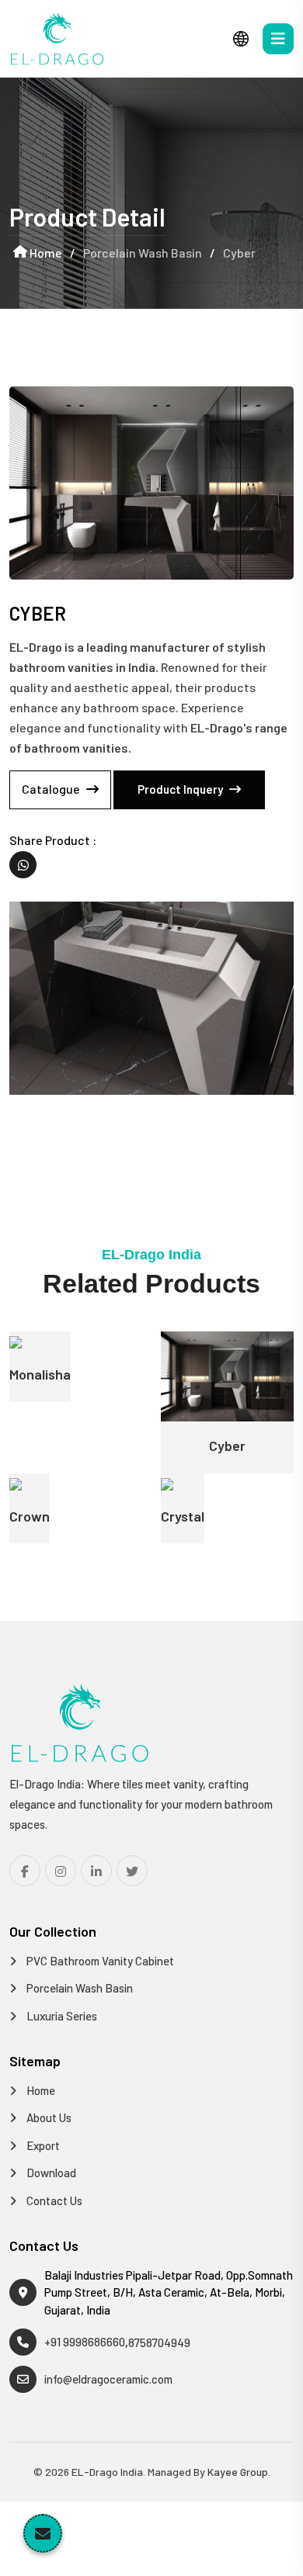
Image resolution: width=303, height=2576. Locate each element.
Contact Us (53, 2200)
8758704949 (159, 2342)
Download (50, 2173)
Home (45, 253)
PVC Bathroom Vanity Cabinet (99, 1961)
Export (42, 2145)
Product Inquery (181, 789)
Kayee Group (238, 2472)
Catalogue (52, 789)
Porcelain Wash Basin (78, 1988)
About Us (48, 2117)
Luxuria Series (61, 2016)
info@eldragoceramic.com (108, 2379)
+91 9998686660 (85, 2342)
